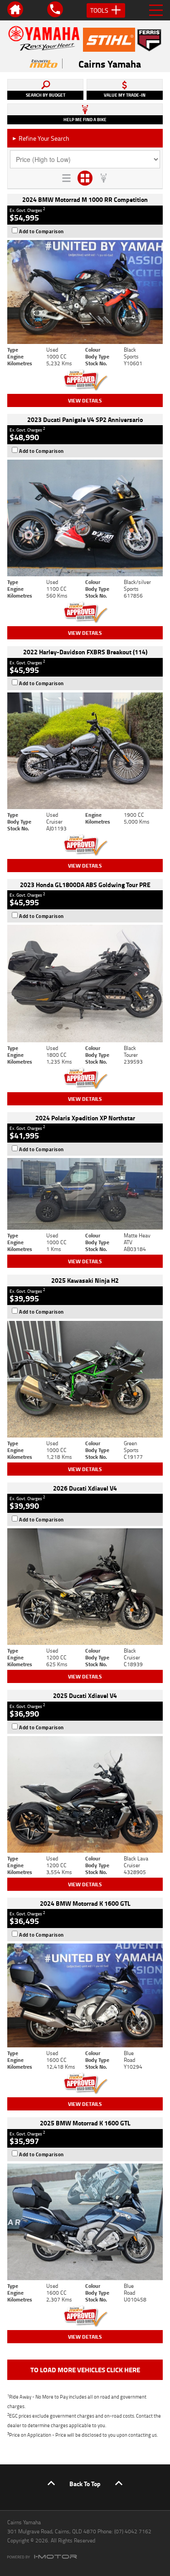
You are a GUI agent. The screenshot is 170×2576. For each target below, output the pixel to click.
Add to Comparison (41, 231)
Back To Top (85, 2484)
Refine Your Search (41, 138)
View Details (85, 400)
